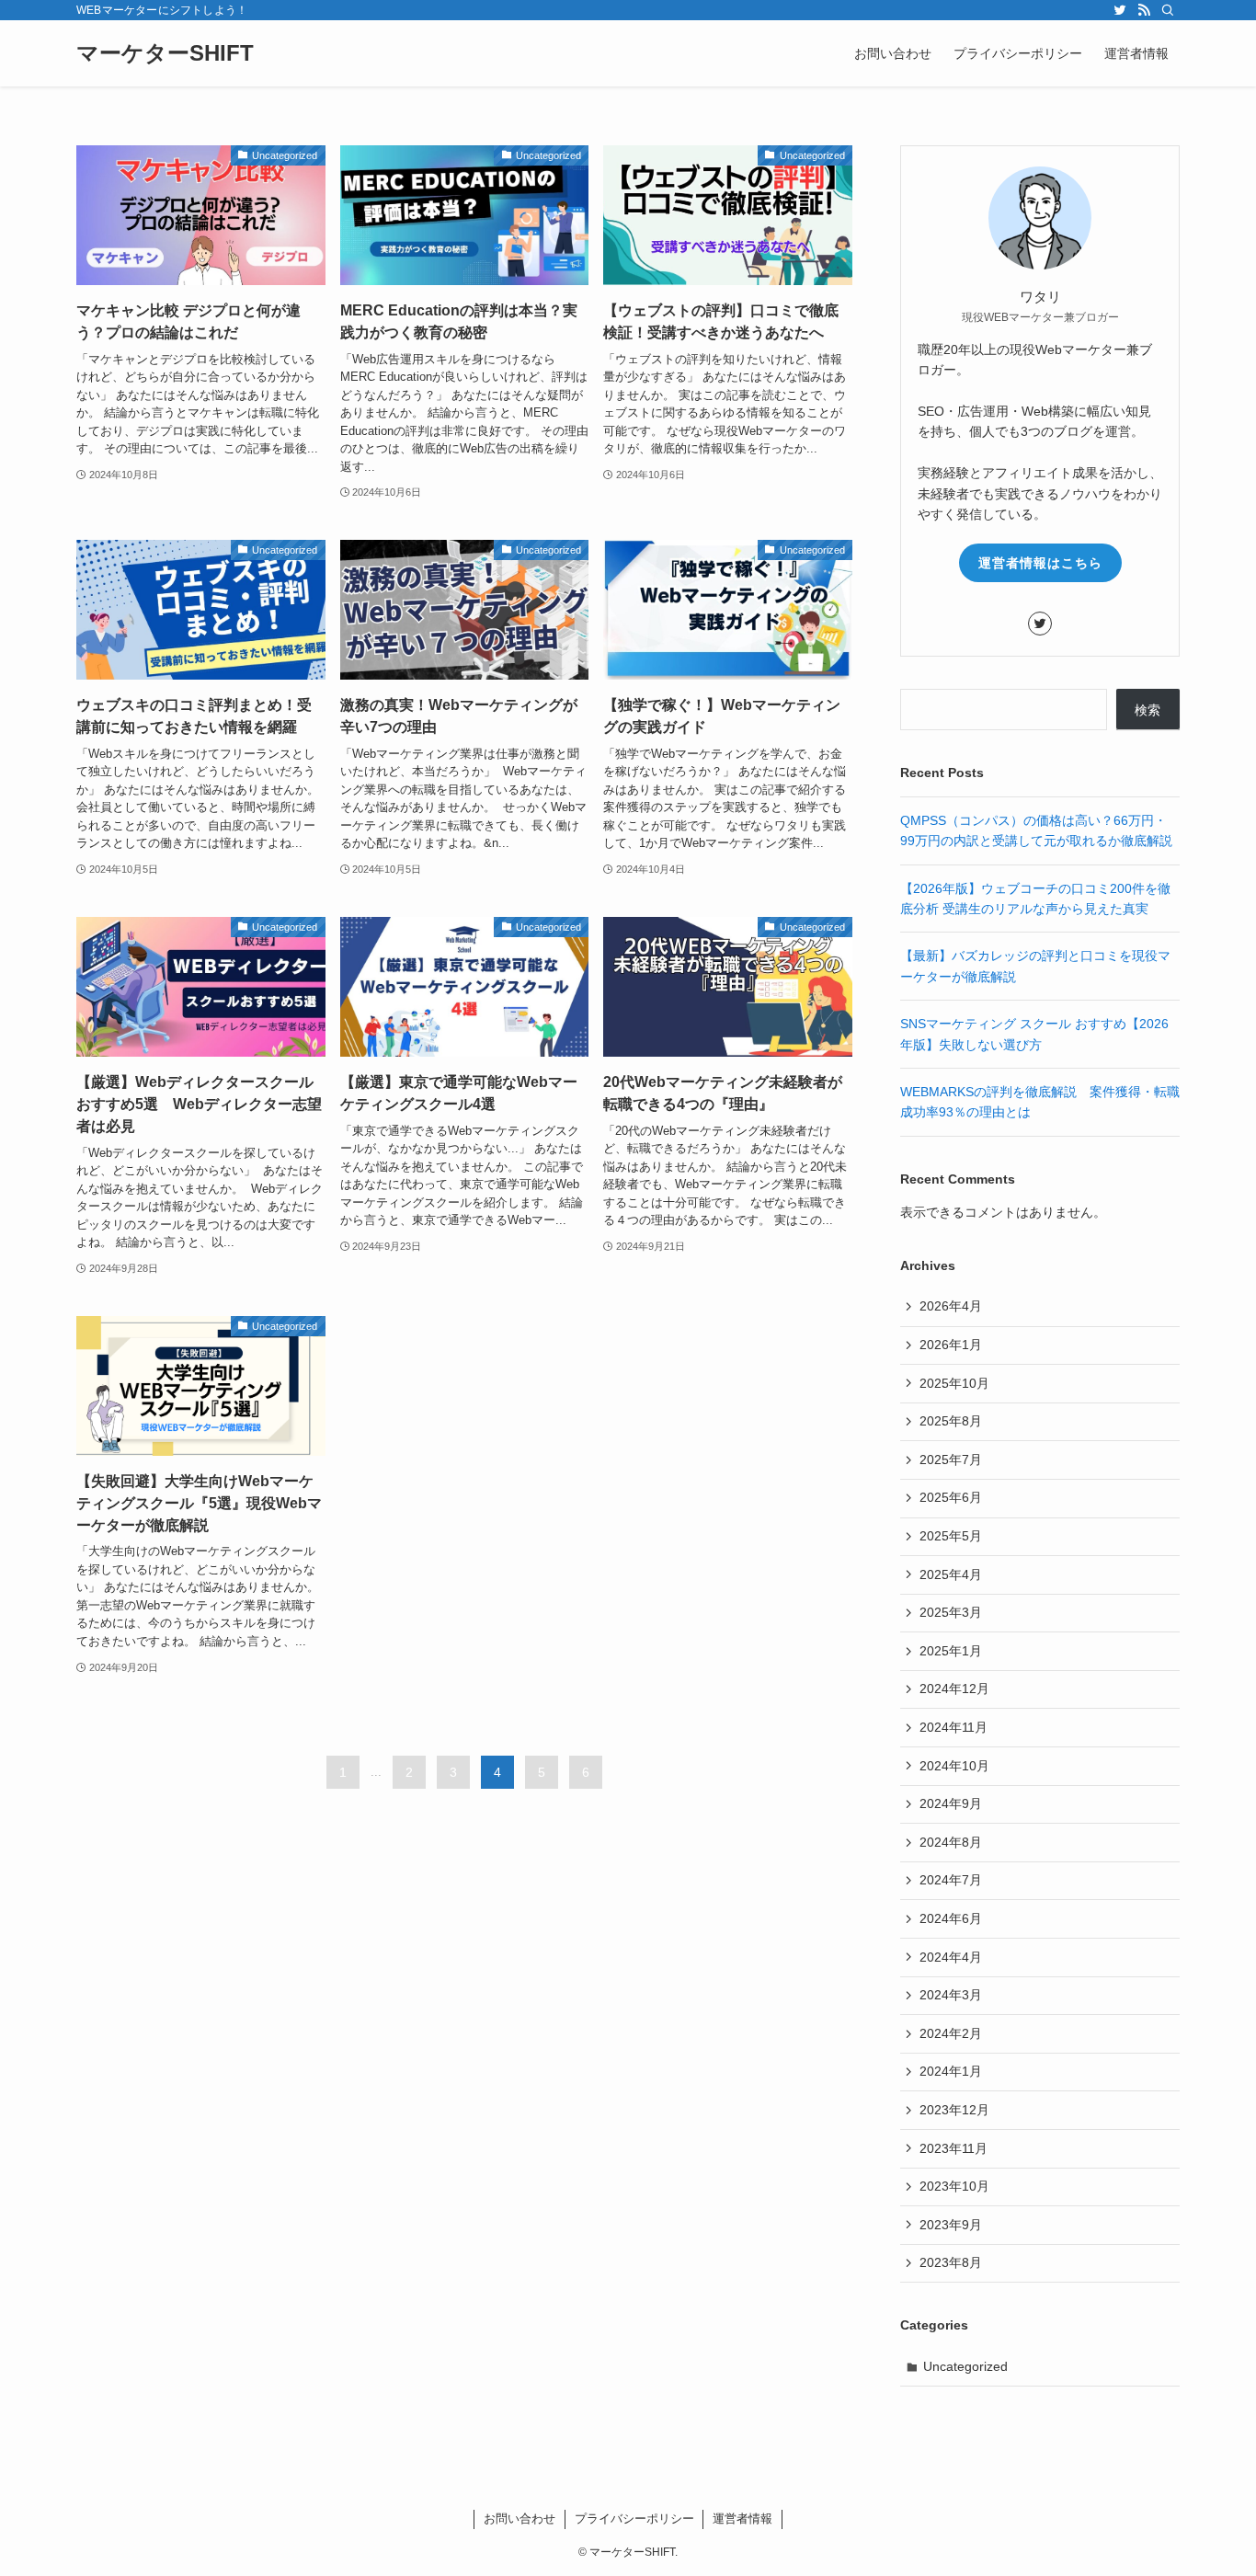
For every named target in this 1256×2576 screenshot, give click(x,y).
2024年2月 (951, 2033)
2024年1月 (951, 2071)
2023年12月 (954, 2110)
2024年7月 (951, 1880)
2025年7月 (951, 1460)
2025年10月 (954, 1383)
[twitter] (1120, 10)
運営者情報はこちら (1040, 563)
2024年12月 (954, 1689)
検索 (1148, 710)
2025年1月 (951, 1651)
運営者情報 (742, 2519)
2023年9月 (951, 2225)
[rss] (1144, 10)
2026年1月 (951, 1345)
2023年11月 (953, 2148)
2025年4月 (951, 1574)
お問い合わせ (520, 2519)
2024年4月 (951, 1957)
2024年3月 (951, 1995)
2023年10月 (954, 2186)
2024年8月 (951, 1842)
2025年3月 (951, 1612)
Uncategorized (965, 2366)
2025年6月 (951, 1497)
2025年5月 (951, 1536)
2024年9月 (951, 1803)
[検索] (1168, 10)
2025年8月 (951, 1421)
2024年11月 (953, 1727)
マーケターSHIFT (165, 53)
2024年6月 (951, 1918)
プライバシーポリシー (634, 2519)
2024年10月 (954, 1766)
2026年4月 (951, 1306)
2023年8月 (951, 2262)
